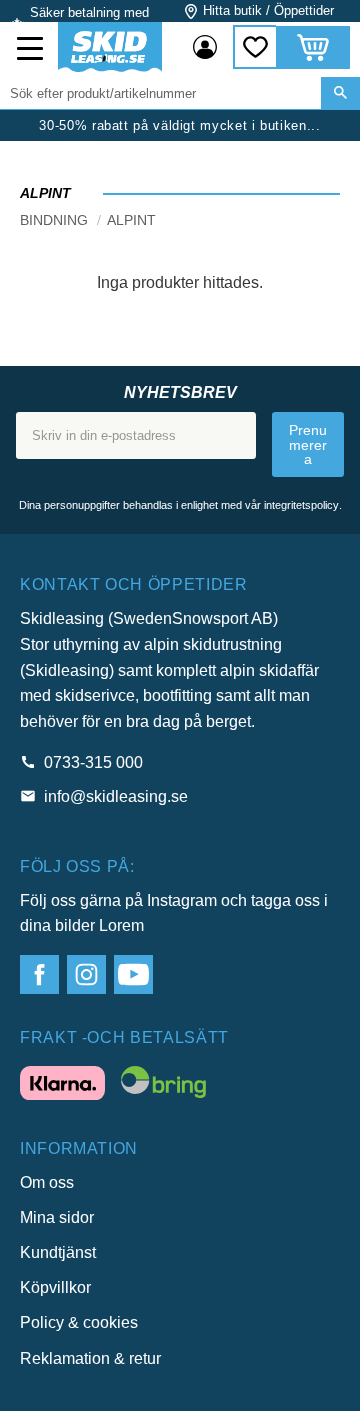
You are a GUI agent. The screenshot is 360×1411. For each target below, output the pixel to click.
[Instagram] (86, 974)
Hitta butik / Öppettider (268, 10)
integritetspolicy (301, 505)
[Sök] (340, 93)
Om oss (47, 1182)
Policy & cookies (79, 1322)
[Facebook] (39, 974)
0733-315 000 (93, 762)
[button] (32, 51)
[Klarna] (62, 1087)
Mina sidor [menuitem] (205, 47)
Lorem (121, 925)
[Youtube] (133, 974)
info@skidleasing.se (116, 796)
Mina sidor (57, 1217)
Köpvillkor (55, 1287)
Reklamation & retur (90, 1358)
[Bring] (163, 1086)
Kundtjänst (58, 1252)
